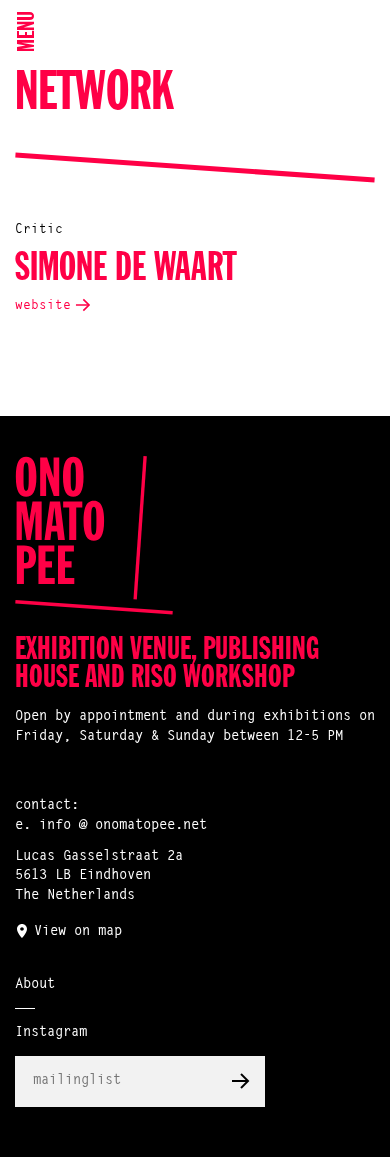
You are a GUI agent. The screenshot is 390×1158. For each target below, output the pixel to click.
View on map (78, 932)
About (35, 985)
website (43, 305)
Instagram (51, 1033)
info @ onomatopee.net (123, 826)
